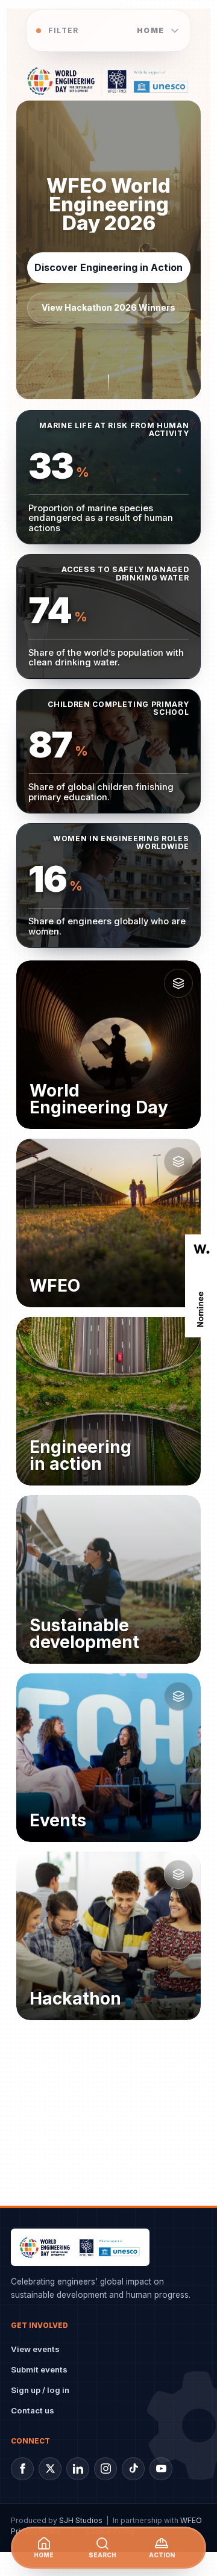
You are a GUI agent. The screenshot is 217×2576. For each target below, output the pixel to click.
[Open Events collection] (178, 1696)
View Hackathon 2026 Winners (108, 307)
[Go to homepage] (108, 81)
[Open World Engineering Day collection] (178, 983)
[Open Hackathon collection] (178, 1874)
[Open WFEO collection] (178, 1162)
